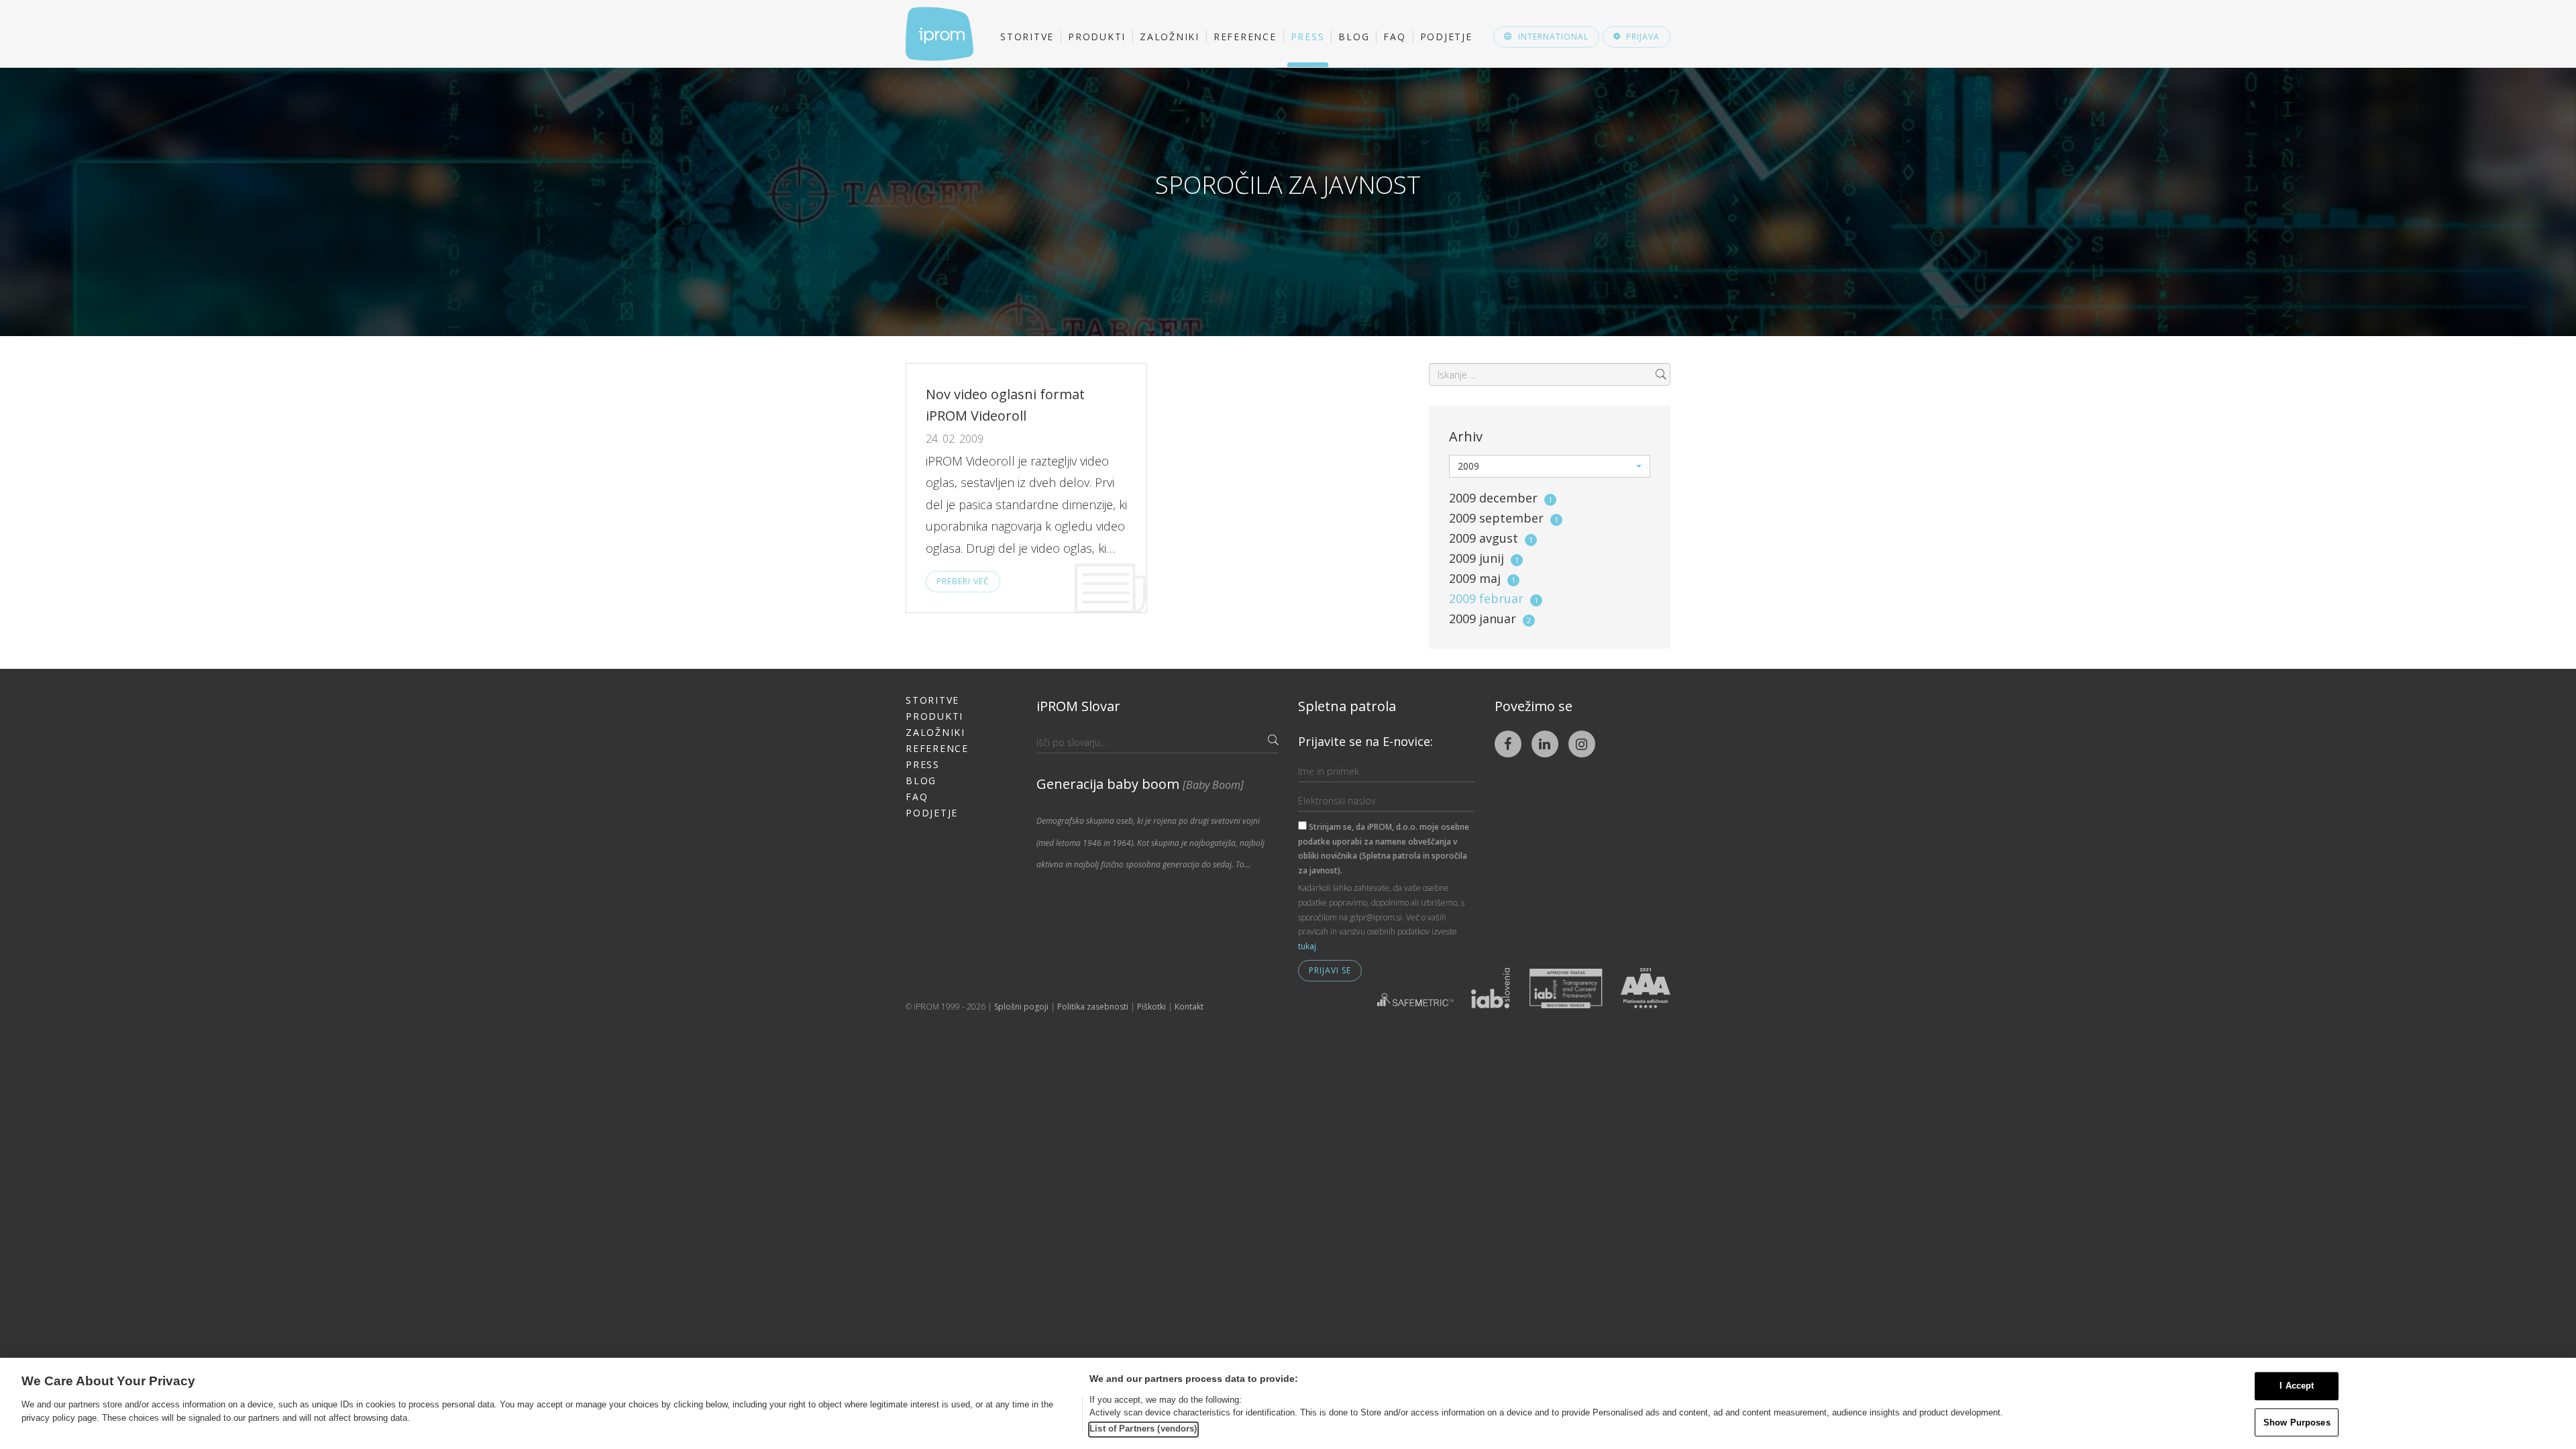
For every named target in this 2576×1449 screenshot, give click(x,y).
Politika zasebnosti (1093, 1007)
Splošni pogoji (1021, 1007)
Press (1308, 37)
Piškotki (1151, 1007)
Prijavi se (1330, 970)
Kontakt (1189, 1007)
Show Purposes (2297, 1423)
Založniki (1170, 37)
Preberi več (963, 581)
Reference (1245, 37)
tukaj (1307, 946)
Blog (1354, 37)
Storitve (1027, 37)
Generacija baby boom (1140, 784)
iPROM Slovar (1078, 706)
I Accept (2297, 1386)
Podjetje (1446, 37)
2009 (1501, 498)
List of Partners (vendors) (1143, 1429)
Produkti (1097, 37)
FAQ (1394, 37)
